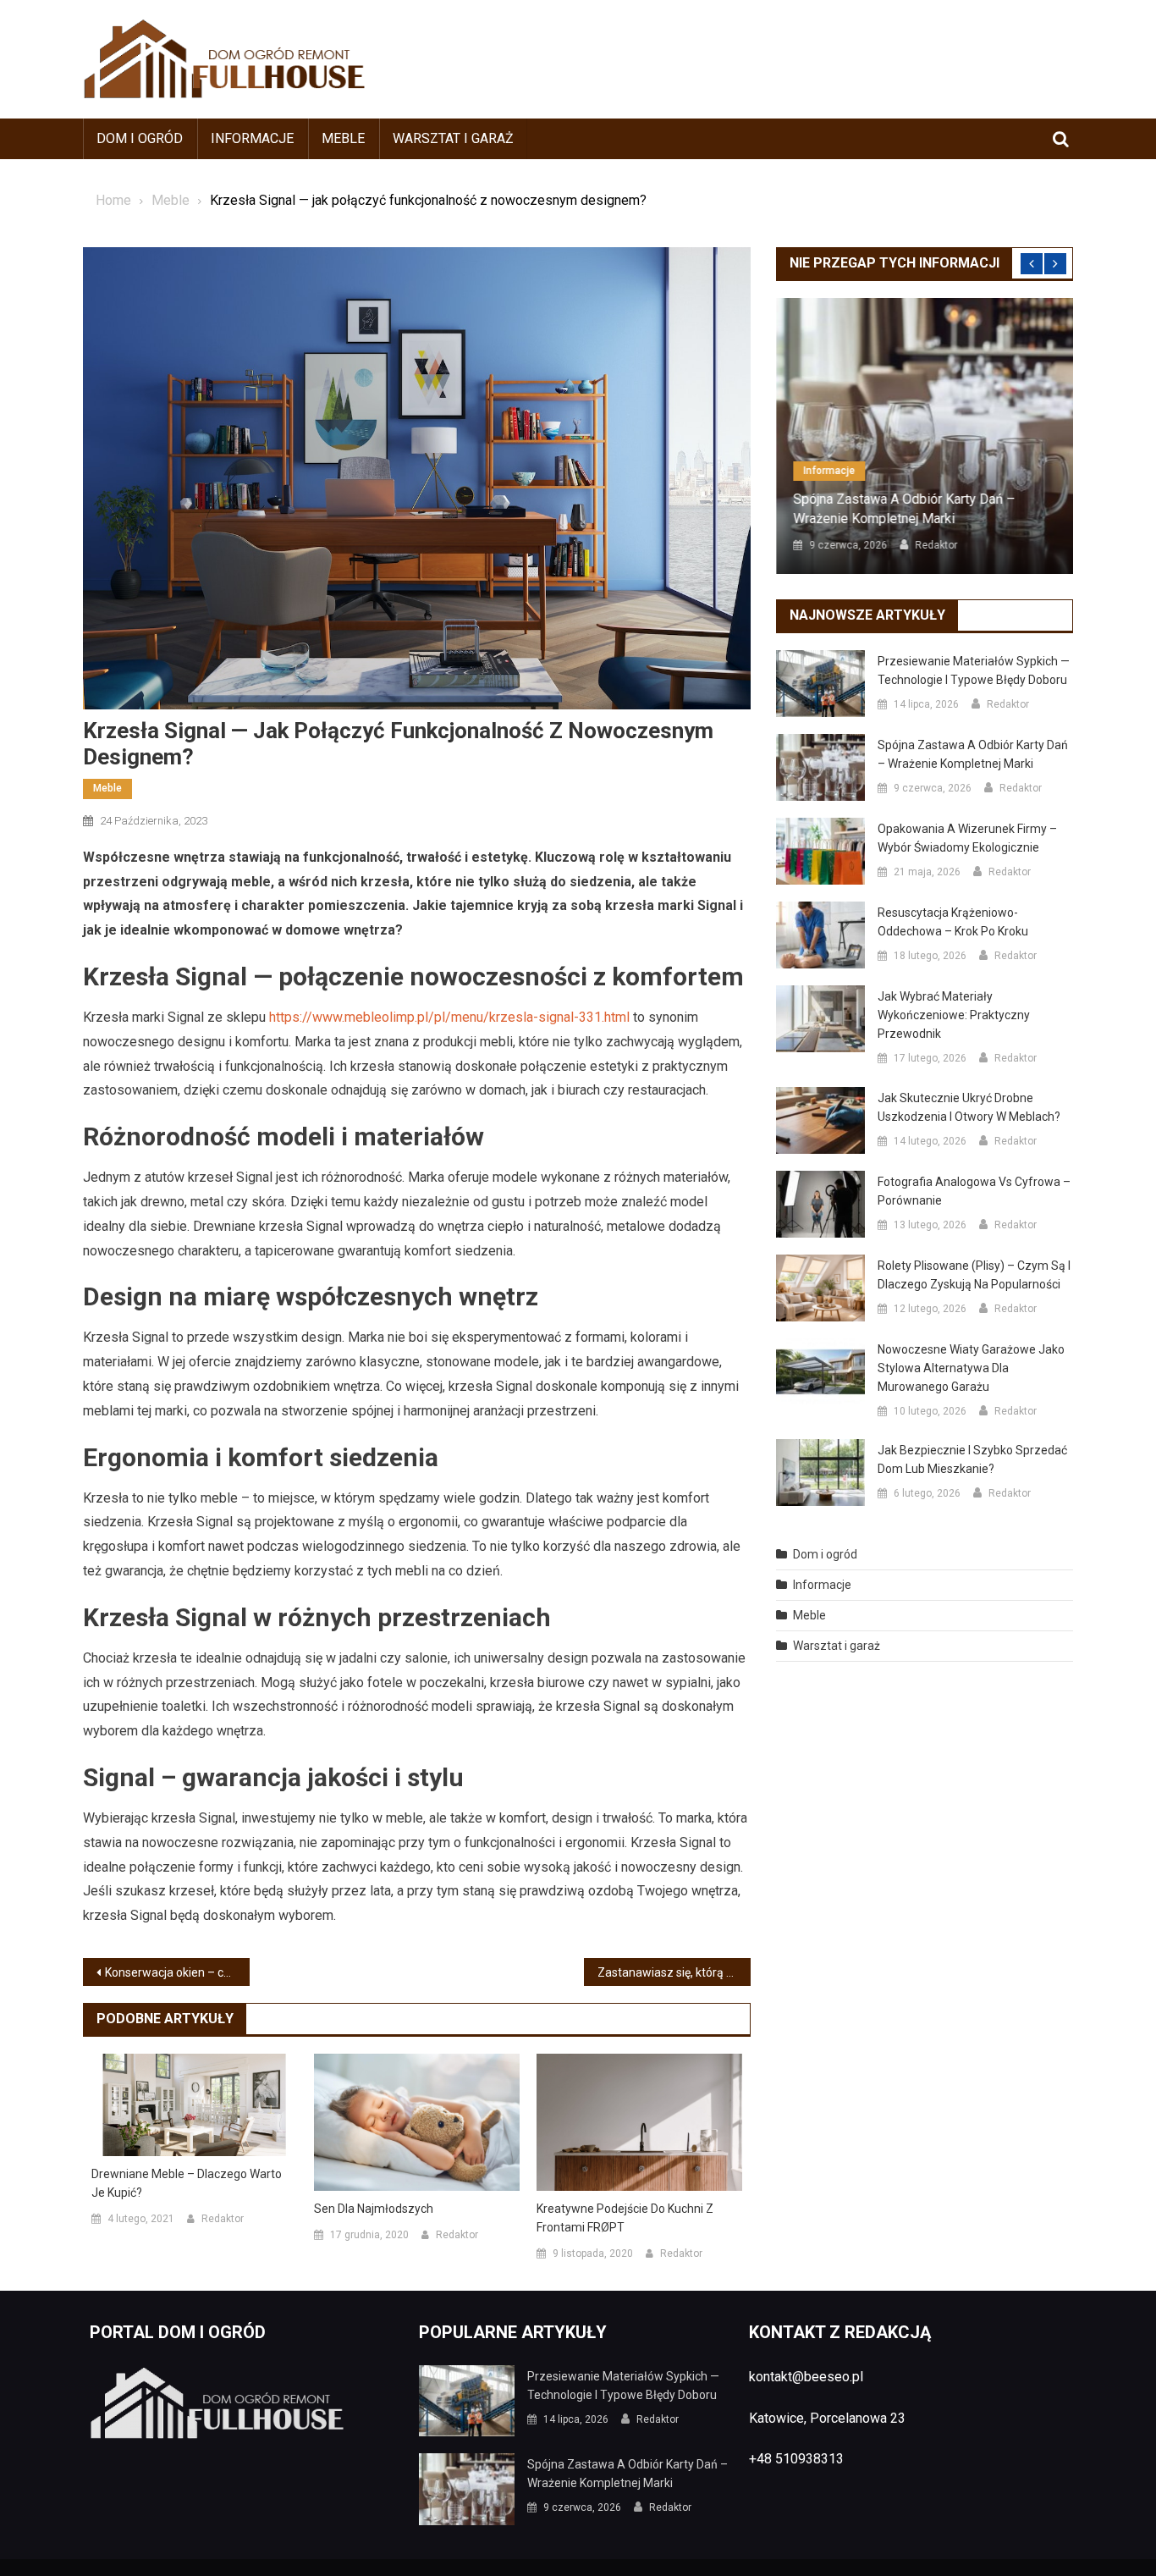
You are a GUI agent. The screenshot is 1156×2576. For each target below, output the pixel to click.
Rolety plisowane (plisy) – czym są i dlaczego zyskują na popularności (974, 1275)
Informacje (252, 138)
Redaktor (223, 2219)
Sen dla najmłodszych (374, 2209)
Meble (343, 138)
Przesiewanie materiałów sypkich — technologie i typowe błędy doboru (974, 670)
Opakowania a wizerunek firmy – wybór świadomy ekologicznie (967, 838)
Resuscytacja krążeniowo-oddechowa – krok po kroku (953, 922)
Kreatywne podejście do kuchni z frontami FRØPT (625, 2218)
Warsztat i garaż (453, 138)
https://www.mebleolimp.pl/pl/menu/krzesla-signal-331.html (449, 1017)
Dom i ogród (140, 138)
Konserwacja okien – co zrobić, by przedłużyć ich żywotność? (177, 1972)
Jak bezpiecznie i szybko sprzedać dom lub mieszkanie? (972, 1459)
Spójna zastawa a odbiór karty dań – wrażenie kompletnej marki (904, 508)
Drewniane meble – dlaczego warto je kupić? (187, 2183)
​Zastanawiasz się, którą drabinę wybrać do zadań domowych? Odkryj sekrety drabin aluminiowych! (674, 1972)
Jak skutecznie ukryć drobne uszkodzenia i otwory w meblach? (969, 1107)
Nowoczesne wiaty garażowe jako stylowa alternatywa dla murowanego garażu (971, 1368)
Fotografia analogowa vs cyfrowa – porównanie (974, 1191)
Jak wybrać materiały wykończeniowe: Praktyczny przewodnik (954, 1015)
